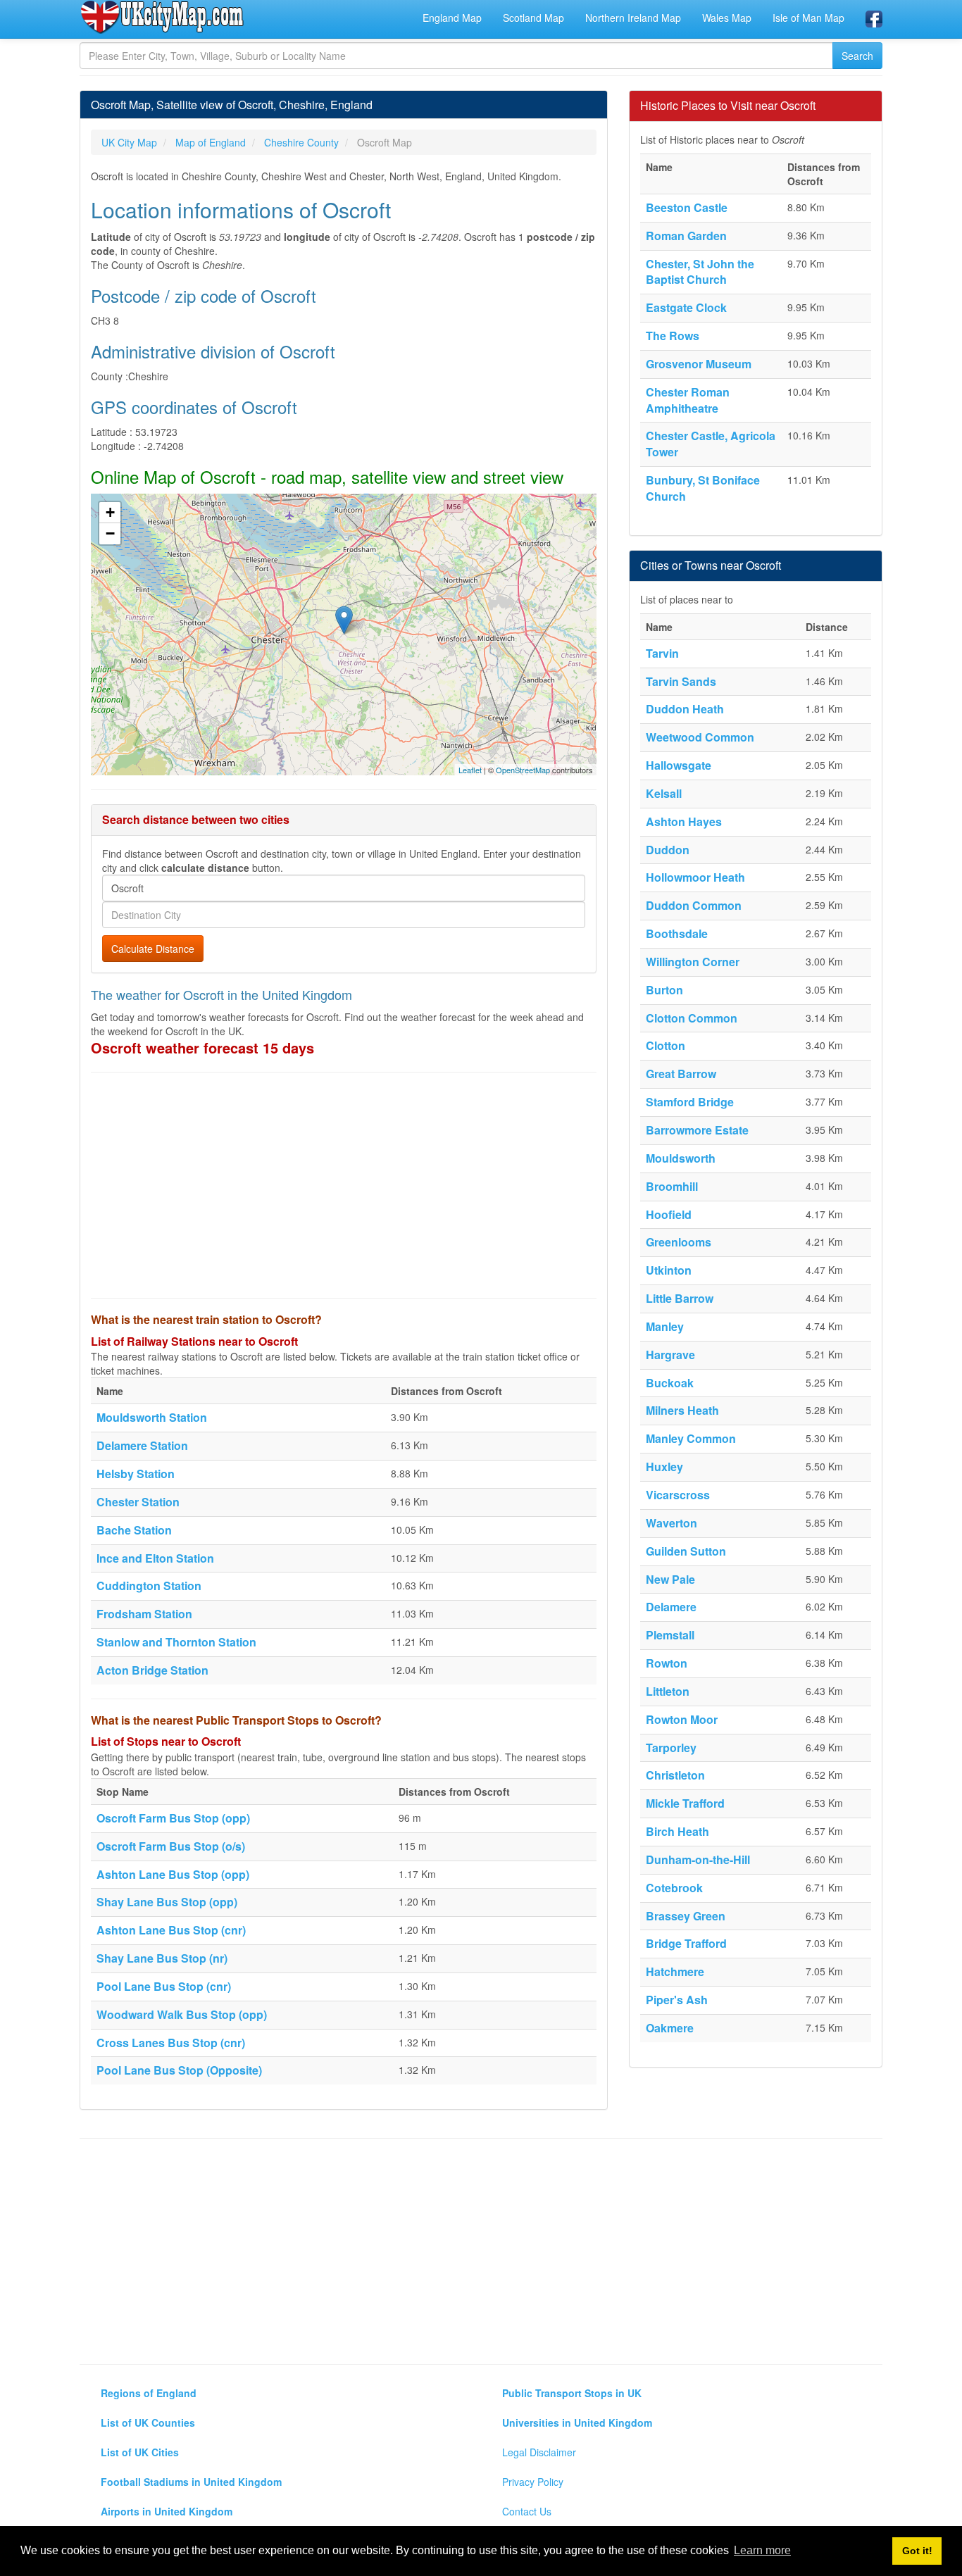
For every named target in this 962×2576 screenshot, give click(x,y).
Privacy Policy (533, 2482)
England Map (452, 18)
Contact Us (527, 2511)
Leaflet (470, 770)
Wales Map (727, 18)
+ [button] (110, 512)
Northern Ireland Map (633, 18)
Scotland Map (533, 18)
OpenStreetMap (523, 770)
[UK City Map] (162, 17)
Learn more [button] (762, 2550)
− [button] (110, 533)
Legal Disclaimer (539, 2452)
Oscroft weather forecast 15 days (202, 1048)
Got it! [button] (917, 2551)
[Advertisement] (344, 1185)
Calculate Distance (153, 949)
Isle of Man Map (808, 18)
